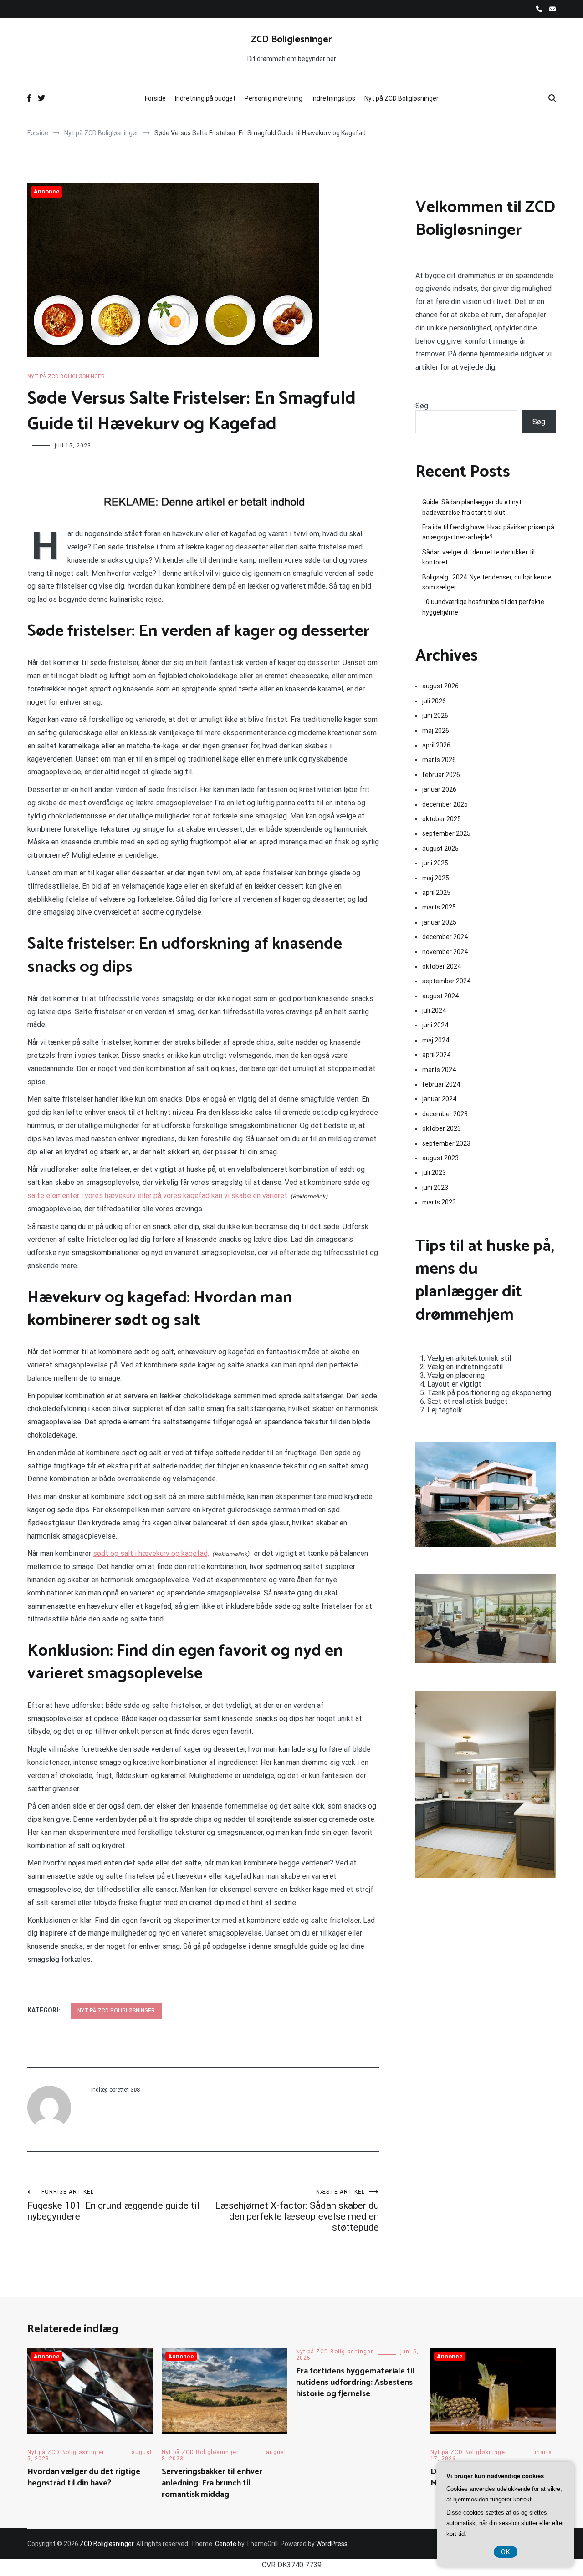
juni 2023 (435, 1188)
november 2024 (445, 952)
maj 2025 (436, 878)
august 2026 (440, 686)
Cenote (226, 2544)
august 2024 (440, 996)
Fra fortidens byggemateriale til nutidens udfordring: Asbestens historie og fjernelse (355, 2383)
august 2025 (440, 849)
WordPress (332, 2544)
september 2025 (446, 833)
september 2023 (446, 1143)
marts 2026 (439, 760)
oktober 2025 (442, 819)
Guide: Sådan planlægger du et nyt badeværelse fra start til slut (472, 507)
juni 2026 (435, 716)
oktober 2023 (442, 1128)
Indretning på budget (205, 98)
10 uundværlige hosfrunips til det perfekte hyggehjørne (483, 607)
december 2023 (445, 1114)
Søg (422, 406)
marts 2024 (439, 1070)
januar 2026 (439, 789)
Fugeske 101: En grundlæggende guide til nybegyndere (114, 2205)
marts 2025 (439, 907)
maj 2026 (436, 731)
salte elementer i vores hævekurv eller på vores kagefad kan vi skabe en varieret (157, 1196)
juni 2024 (435, 1025)
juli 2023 (434, 1173)
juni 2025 (435, 863)
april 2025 (436, 893)
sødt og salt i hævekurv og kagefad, (151, 1553)
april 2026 (436, 745)
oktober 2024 (442, 966)
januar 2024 (439, 1099)
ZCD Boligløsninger (291, 40)
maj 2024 (436, 1040)
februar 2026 (441, 775)
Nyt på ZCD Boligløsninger (401, 98)
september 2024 (446, 981)
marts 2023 (439, 1202)
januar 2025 (439, 922)
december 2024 (445, 937)
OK (506, 2552)
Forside (155, 98)
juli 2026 (434, 701)
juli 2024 (434, 1011)
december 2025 (445, 804)
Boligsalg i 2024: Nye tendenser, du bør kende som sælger (487, 582)
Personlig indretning (274, 98)
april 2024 (436, 1055)
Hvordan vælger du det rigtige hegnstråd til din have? (84, 2477)
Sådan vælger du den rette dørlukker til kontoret (478, 557)
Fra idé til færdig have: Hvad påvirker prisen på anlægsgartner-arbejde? (488, 532)
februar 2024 (441, 1084)
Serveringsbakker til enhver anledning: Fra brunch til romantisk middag (212, 2483)
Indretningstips (333, 98)
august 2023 (440, 1158)
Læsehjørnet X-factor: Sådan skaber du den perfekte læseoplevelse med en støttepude (297, 2211)
